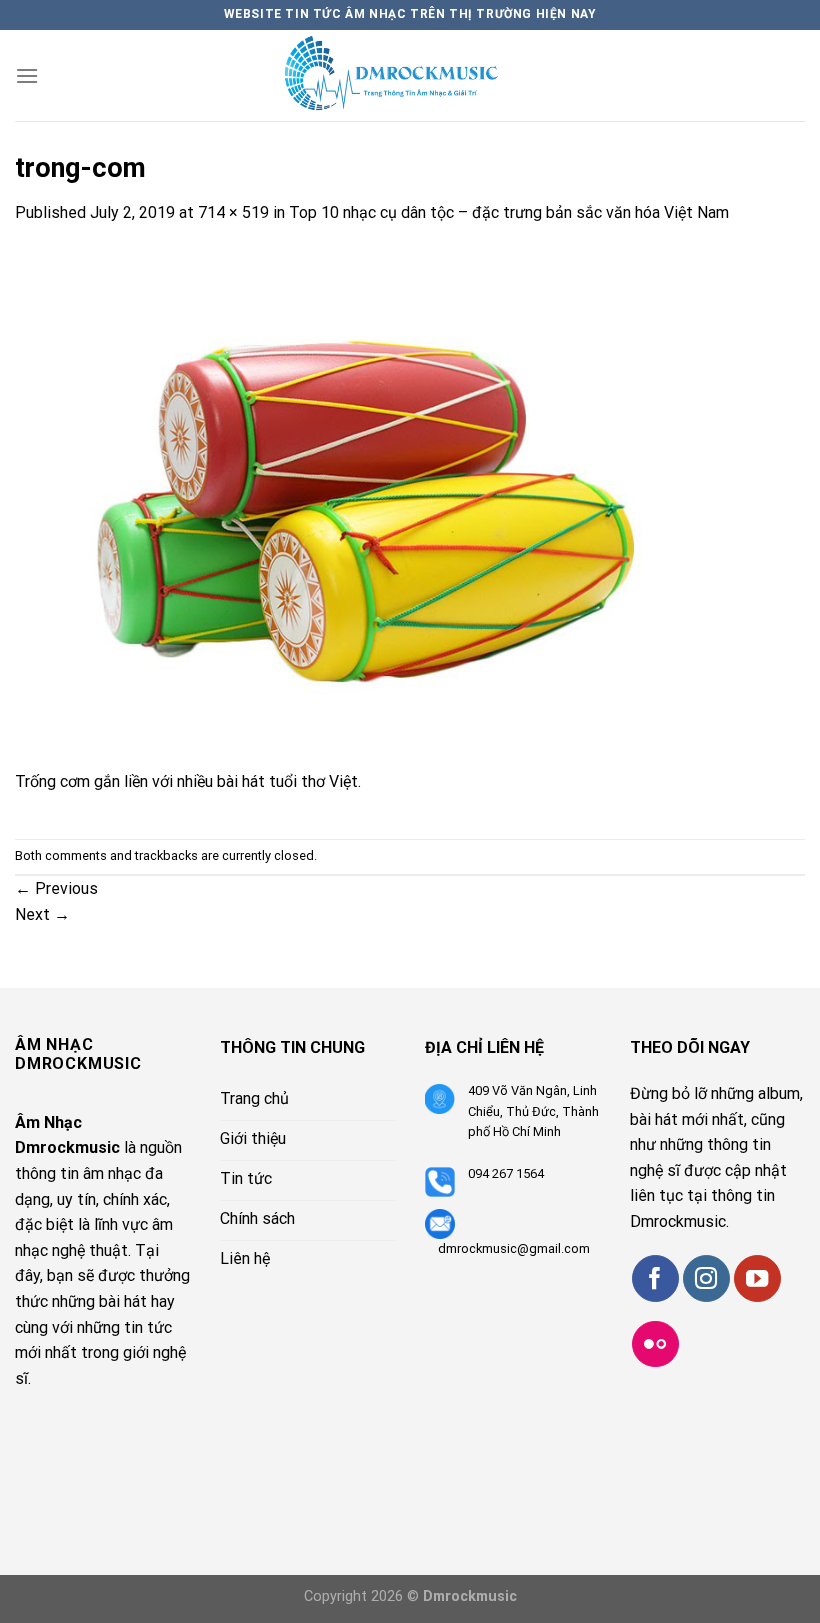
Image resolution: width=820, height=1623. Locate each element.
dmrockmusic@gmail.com (514, 1248)
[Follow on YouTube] (757, 1278)
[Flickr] (655, 1344)
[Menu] (27, 75)
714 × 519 (233, 212)
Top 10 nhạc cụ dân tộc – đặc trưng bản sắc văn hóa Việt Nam (509, 212)
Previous (56, 888)
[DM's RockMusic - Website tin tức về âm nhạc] (410, 75)
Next (42, 914)
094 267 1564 (506, 1173)
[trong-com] (372, 507)
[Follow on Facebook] (655, 1278)
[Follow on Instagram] (706, 1278)
